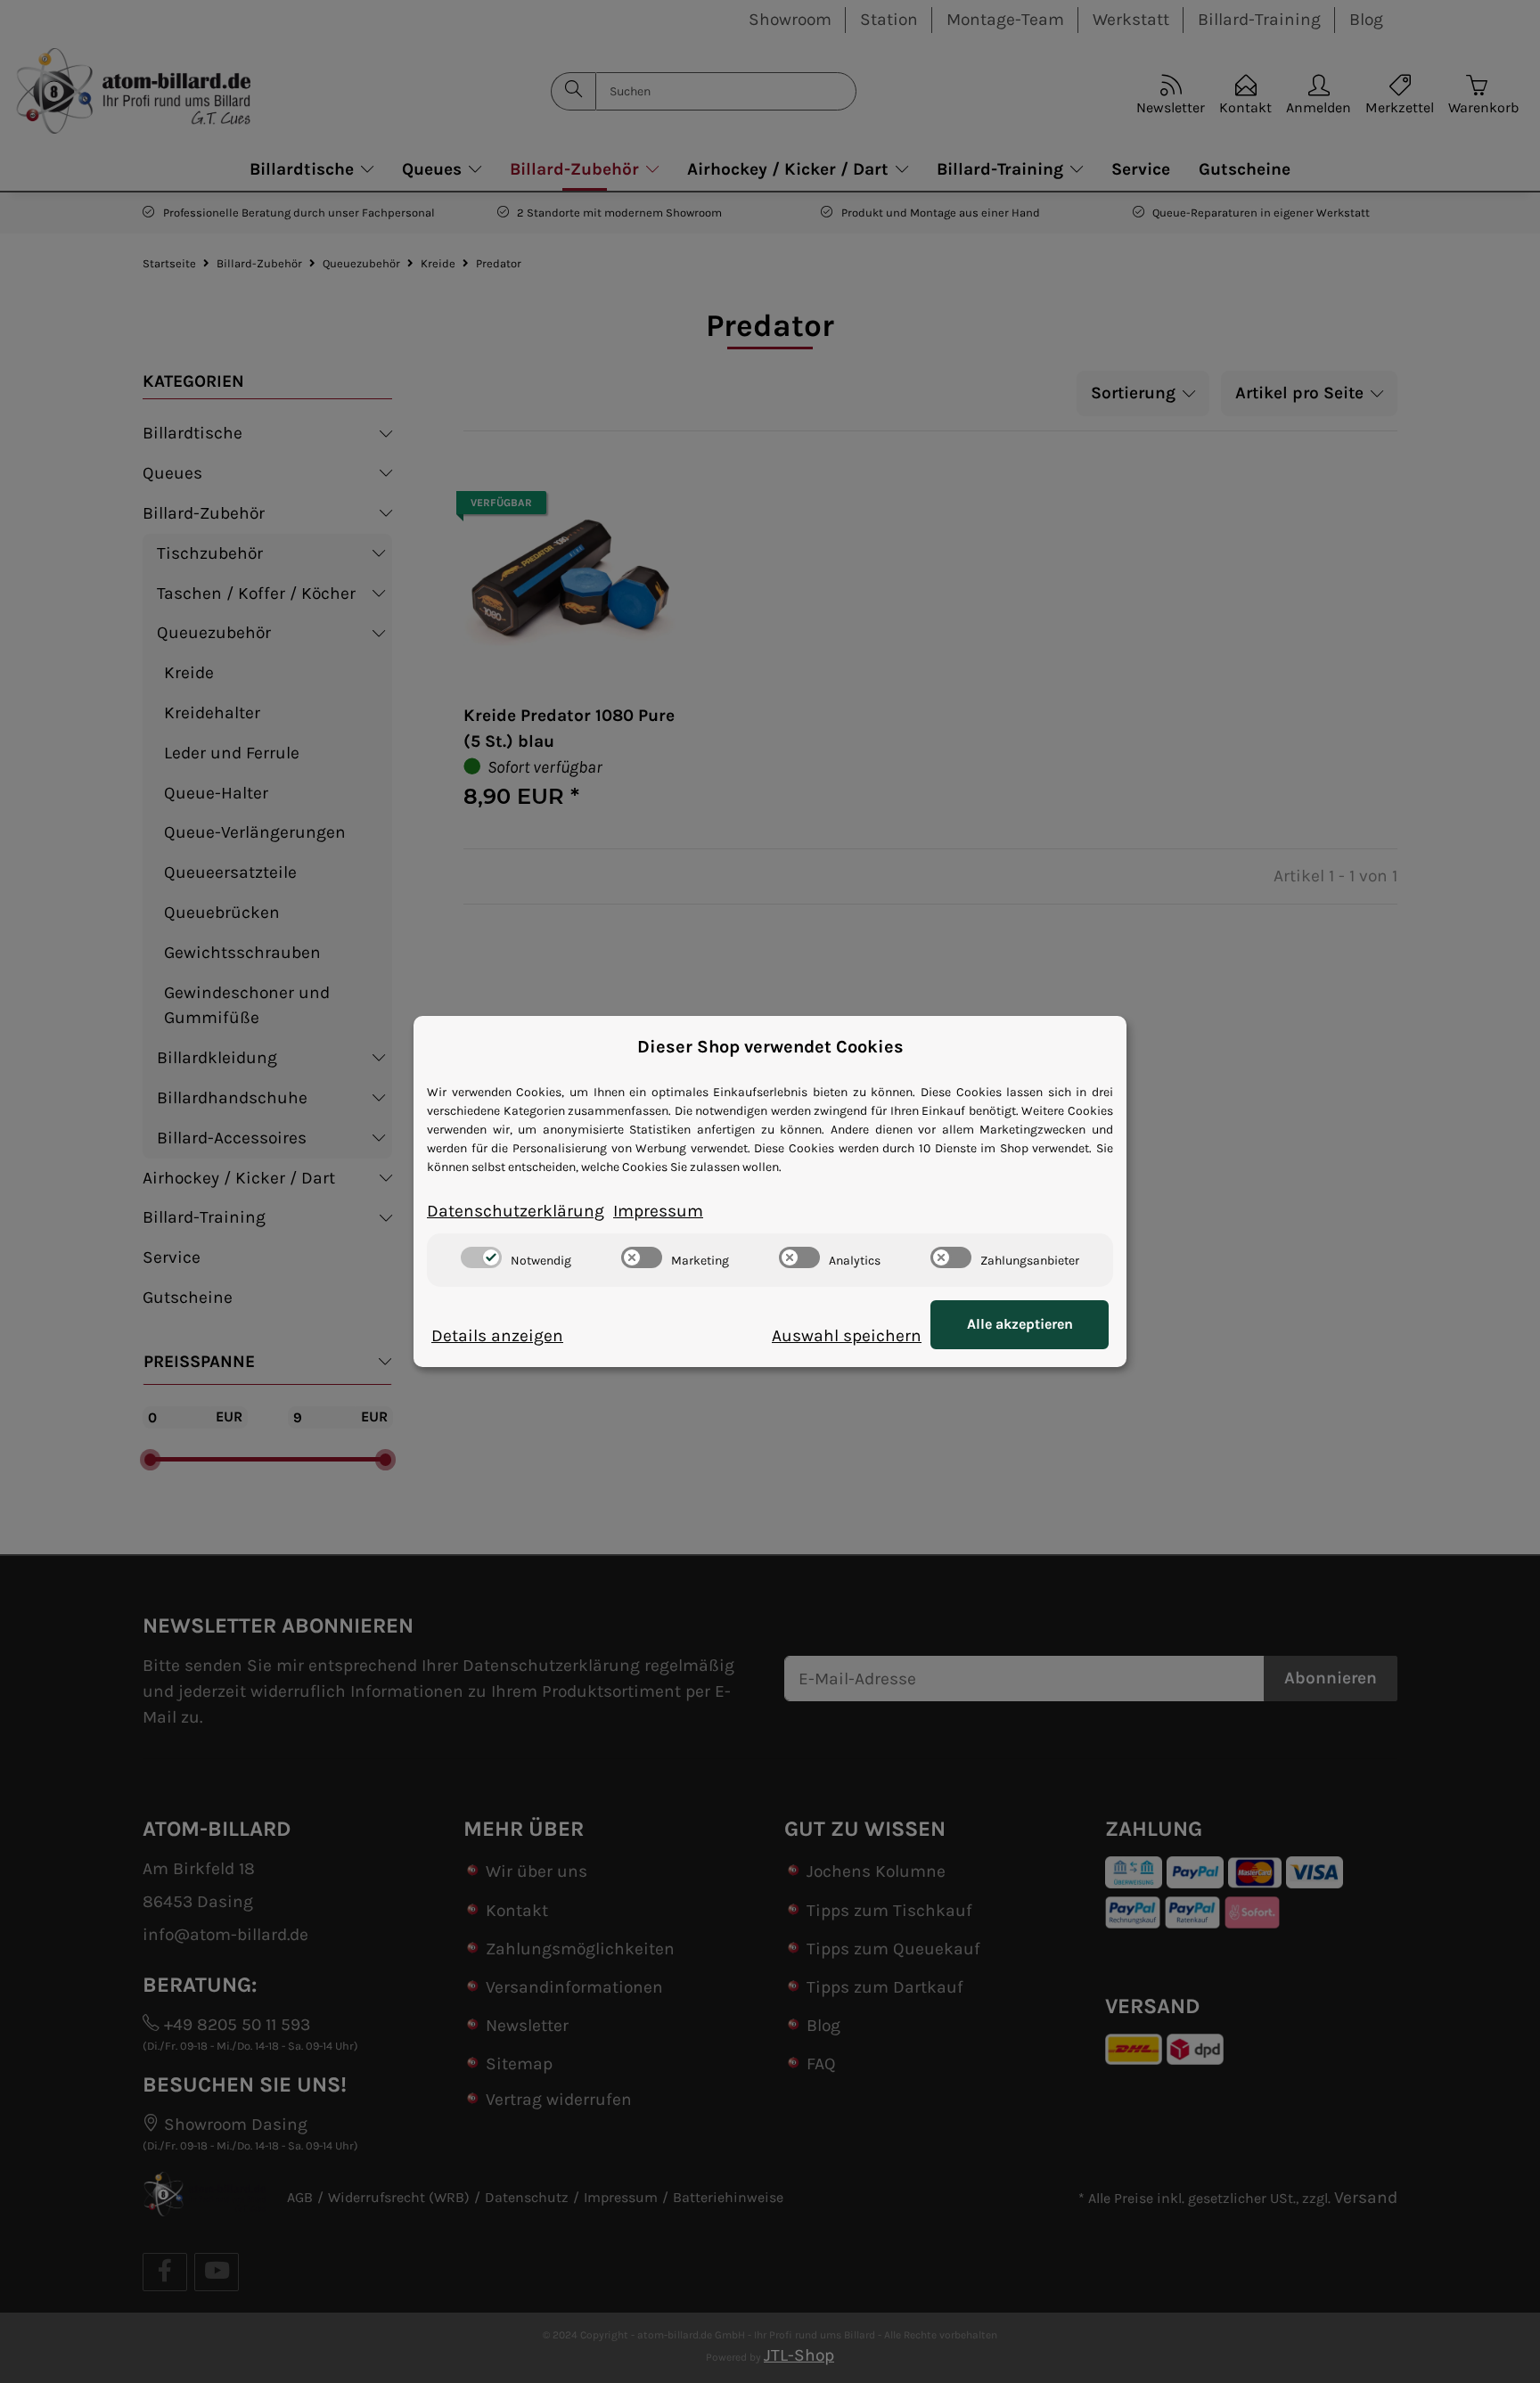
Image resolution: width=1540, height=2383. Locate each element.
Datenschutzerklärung (516, 1211)
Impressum (658, 1211)
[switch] (481, 1257)
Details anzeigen (497, 1335)
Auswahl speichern (847, 1335)
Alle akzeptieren (1020, 1324)
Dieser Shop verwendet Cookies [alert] (770, 1047)
